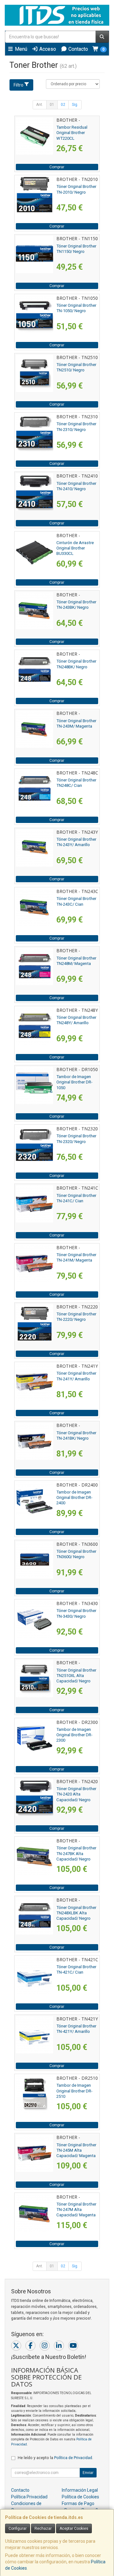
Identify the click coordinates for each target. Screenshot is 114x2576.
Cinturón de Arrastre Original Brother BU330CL (75, 548)
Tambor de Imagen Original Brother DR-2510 (74, 2091)
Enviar (88, 2473)
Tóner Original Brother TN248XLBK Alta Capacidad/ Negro (76, 1913)
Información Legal (80, 2490)
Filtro (19, 85)
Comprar (57, 167)
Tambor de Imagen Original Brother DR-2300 (74, 1735)
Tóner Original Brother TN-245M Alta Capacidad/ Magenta (76, 2150)
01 (52, 105)
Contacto (78, 49)
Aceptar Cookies (74, 2528)
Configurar (18, 2528)
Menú (20, 49)
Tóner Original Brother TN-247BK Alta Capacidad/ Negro (76, 1853)
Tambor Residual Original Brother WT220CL (72, 133)
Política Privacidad (29, 2497)
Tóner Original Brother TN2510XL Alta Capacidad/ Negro (76, 1676)
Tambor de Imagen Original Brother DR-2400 (74, 1498)
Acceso (47, 49)
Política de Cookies (80, 2497)
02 (63, 105)
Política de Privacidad (73, 2458)
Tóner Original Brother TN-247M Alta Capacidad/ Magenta (76, 2210)
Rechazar (43, 2528)
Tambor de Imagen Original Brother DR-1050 (74, 1082)
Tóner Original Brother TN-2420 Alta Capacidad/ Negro (76, 1794)
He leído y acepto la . (55, 2458)
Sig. (75, 105)
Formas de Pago (78, 2503)
